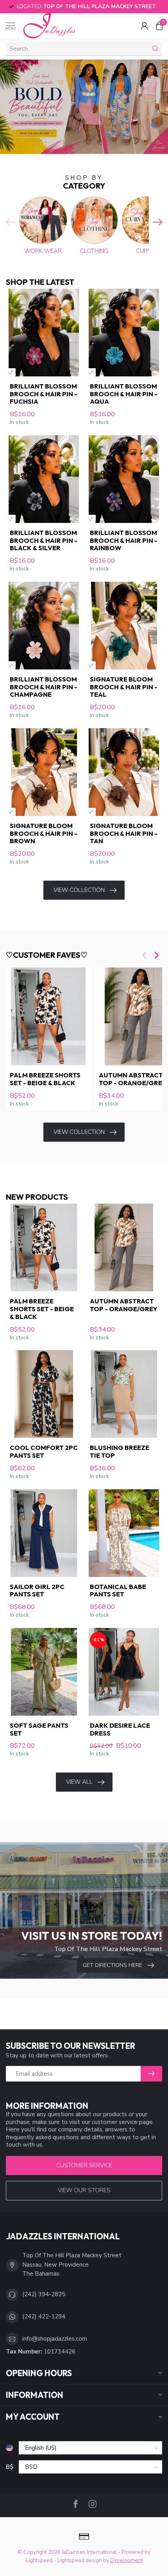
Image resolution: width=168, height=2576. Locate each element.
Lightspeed (39, 2560)
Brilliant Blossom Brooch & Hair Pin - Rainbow (124, 540)
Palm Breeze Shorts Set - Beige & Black (45, 1079)
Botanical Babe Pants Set (118, 1591)
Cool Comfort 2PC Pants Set (44, 1451)
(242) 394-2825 (44, 2294)
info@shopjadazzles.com (55, 2339)
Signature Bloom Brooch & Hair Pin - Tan (124, 833)
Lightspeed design (80, 2560)
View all (79, 1782)
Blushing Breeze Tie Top (120, 1451)
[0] (159, 26)
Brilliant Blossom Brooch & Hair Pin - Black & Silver (44, 540)
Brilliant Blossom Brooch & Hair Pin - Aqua (124, 394)
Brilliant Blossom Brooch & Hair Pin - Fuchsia (44, 394)
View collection (79, 890)
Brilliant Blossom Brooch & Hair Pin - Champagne (44, 687)
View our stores (84, 2190)
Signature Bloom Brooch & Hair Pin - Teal (124, 687)
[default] (11, 372)
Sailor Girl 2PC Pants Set (37, 1591)
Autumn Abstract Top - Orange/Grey (124, 1305)
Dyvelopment (126, 2560)
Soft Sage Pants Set (39, 1729)
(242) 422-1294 (44, 2316)
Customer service (84, 2165)
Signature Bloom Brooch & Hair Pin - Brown (44, 833)
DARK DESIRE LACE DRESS (120, 1729)
